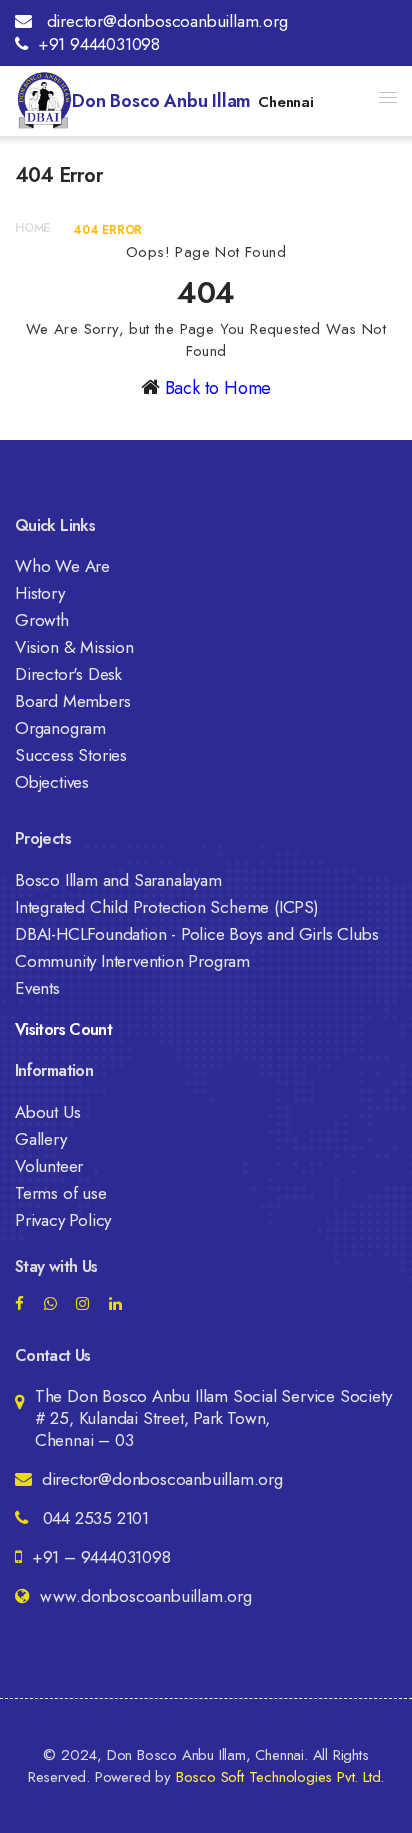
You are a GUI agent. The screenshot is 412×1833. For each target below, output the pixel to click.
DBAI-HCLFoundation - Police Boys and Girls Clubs (196, 934)
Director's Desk (68, 674)
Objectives (52, 782)
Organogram (60, 728)
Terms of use (61, 1193)
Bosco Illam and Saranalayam (118, 880)
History (40, 593)
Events (37, 988)
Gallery (41, 1139)
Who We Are (62, 566)
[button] (388, 97)
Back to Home (218, 388)
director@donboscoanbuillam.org (165, 21)
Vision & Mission (74, 647)
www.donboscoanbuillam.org (146, 1596)
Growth (42, 620)
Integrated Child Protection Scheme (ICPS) (167, 907)
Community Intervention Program (132, 961)
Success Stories (71, 755)
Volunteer (49, 1166)
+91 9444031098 (99, 44)
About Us (47, 1112)
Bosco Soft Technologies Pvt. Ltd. (280, 1777)
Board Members (72, 701)
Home (32, 228)
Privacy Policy (63, 1220)
